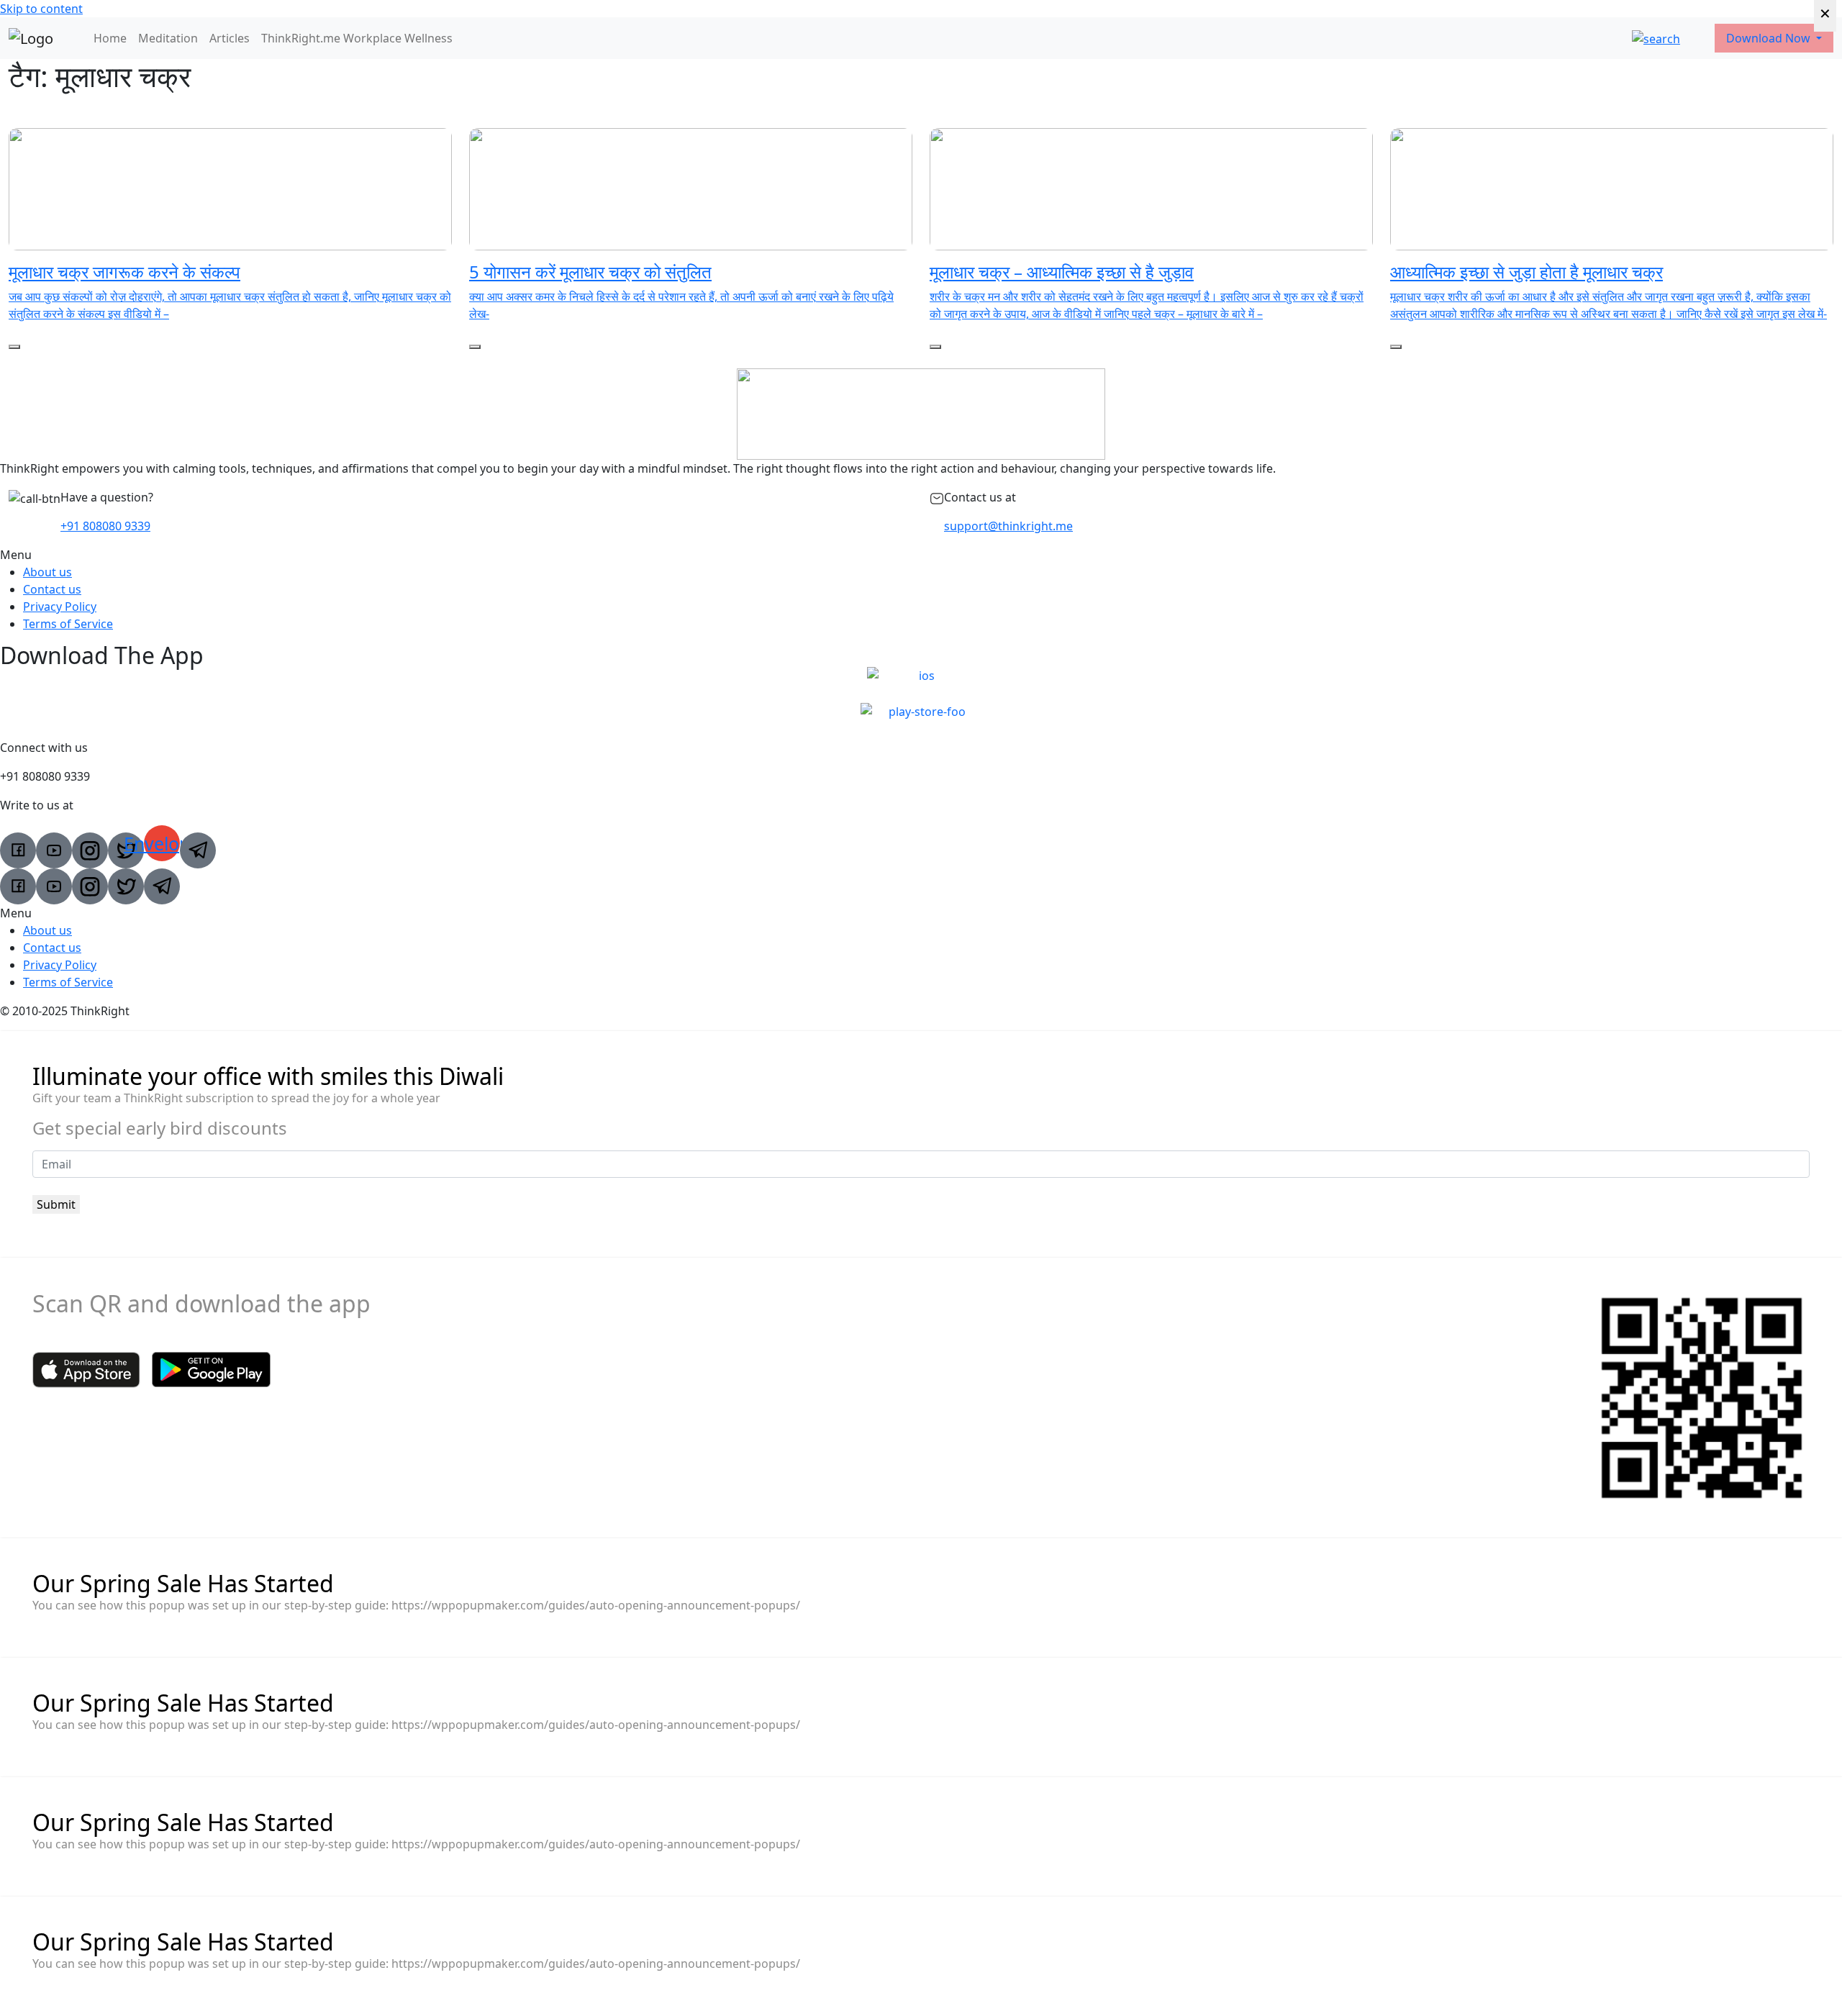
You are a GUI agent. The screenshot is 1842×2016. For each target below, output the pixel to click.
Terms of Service (68, 624)
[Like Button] (14, 347)
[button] (921, 555)
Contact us (52, 589)
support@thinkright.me (1008, 526)
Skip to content (41, 9)
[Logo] (31, 38)
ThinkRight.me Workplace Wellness (357, 38)
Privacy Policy (60, 607)
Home (110, 38)
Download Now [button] (1770, 38)
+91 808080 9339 (105, 526)
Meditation (168, 38)
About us (47, 572)
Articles (230, 38)
